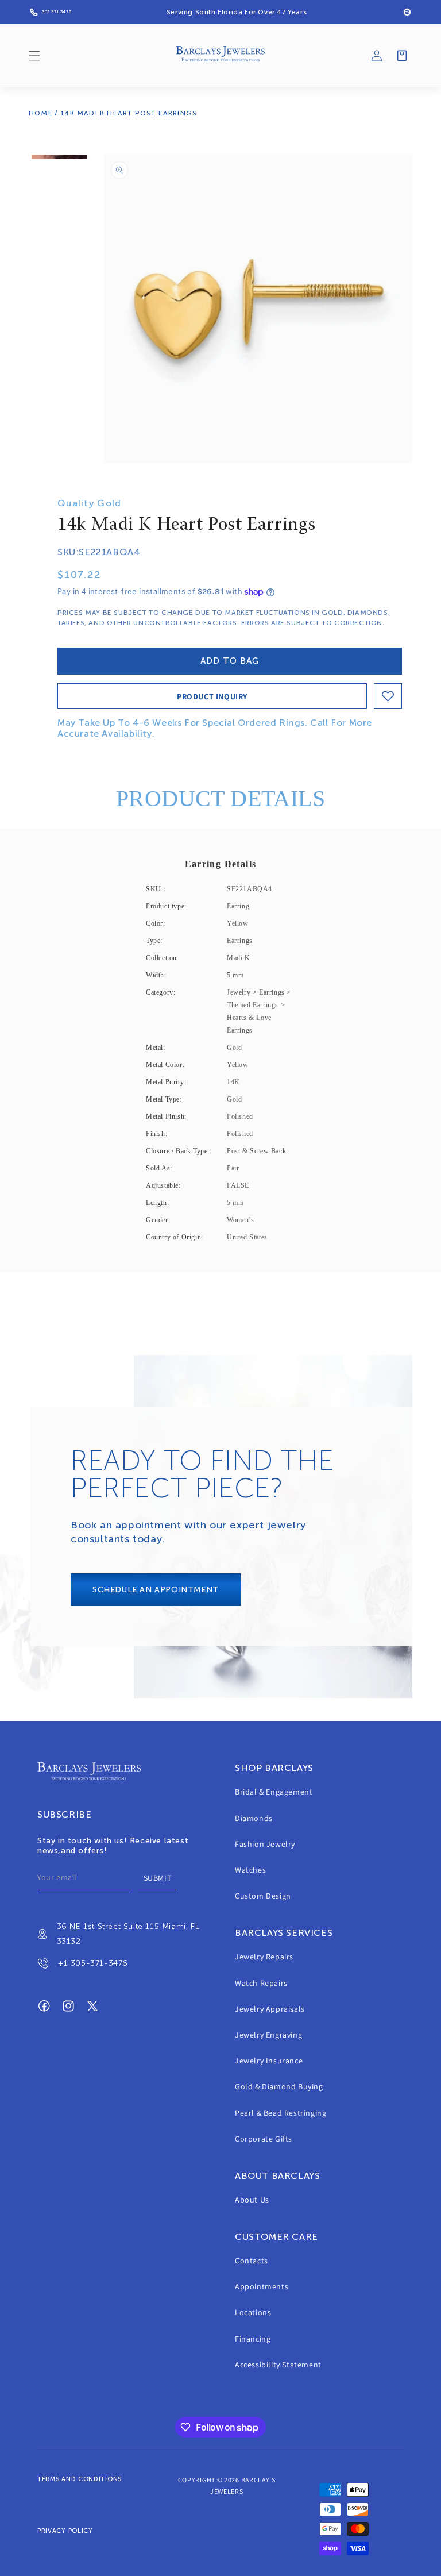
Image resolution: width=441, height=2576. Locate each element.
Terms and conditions (80, 2479)
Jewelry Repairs (264, 1957)
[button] (34, 56)
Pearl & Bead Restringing (281, 2113)
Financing (253, 2339)
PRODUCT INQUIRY (212, 696)
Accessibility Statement (278, 2365)
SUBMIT (158, 1878)
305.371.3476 (57, 12)
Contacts (252, 2261)
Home (41, 113)
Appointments (262, 2286)
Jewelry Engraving (268, 2035)
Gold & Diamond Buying (279, 2086)
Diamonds (254, 1818)
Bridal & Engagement (274, 1792)
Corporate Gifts (264, 2139)
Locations (253, 2312)
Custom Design (263, 1896)
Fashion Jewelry (265, 1844)
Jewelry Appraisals (270, 2009)
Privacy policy (65, 2531)
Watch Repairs (261, 1983)
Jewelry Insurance (269, 2061)
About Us (252, 2200)
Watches (250, 1870)
